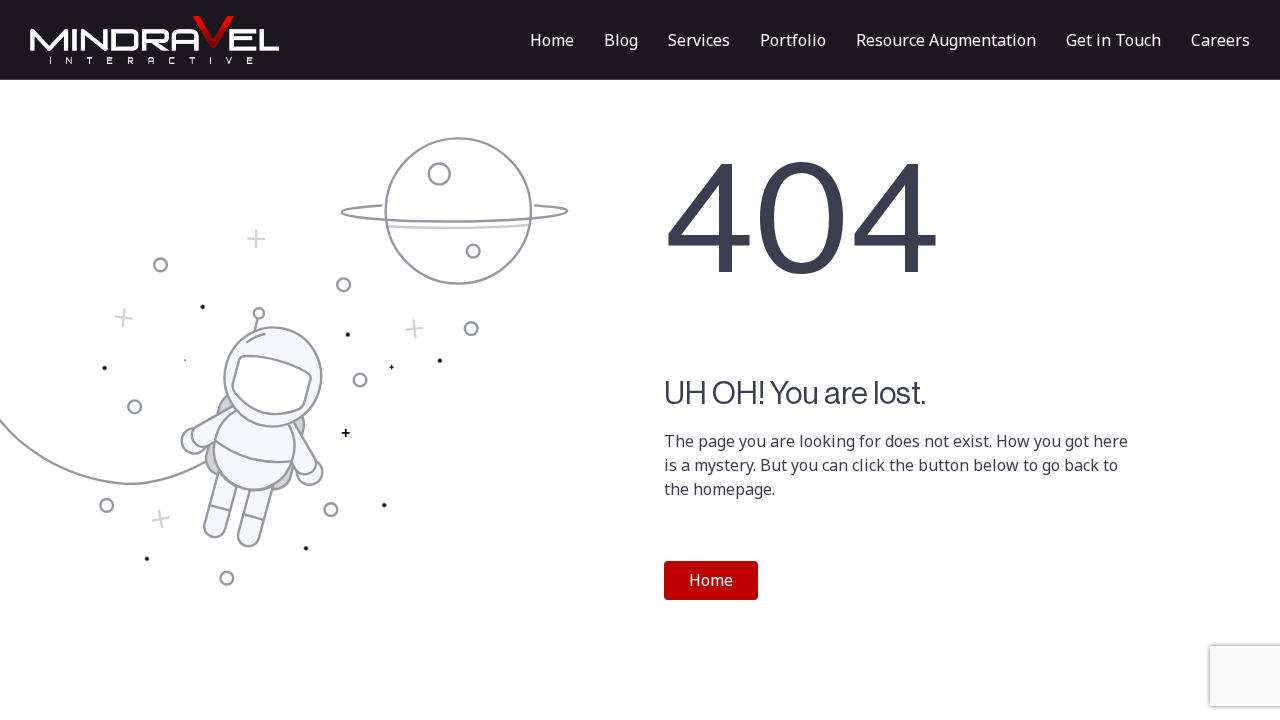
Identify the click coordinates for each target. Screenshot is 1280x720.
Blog (621, 40)
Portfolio (793, 40)
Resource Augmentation (946, 40)
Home (552, 40)
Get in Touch (1113, 40)
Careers (1220, 40)
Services (699, 40)
